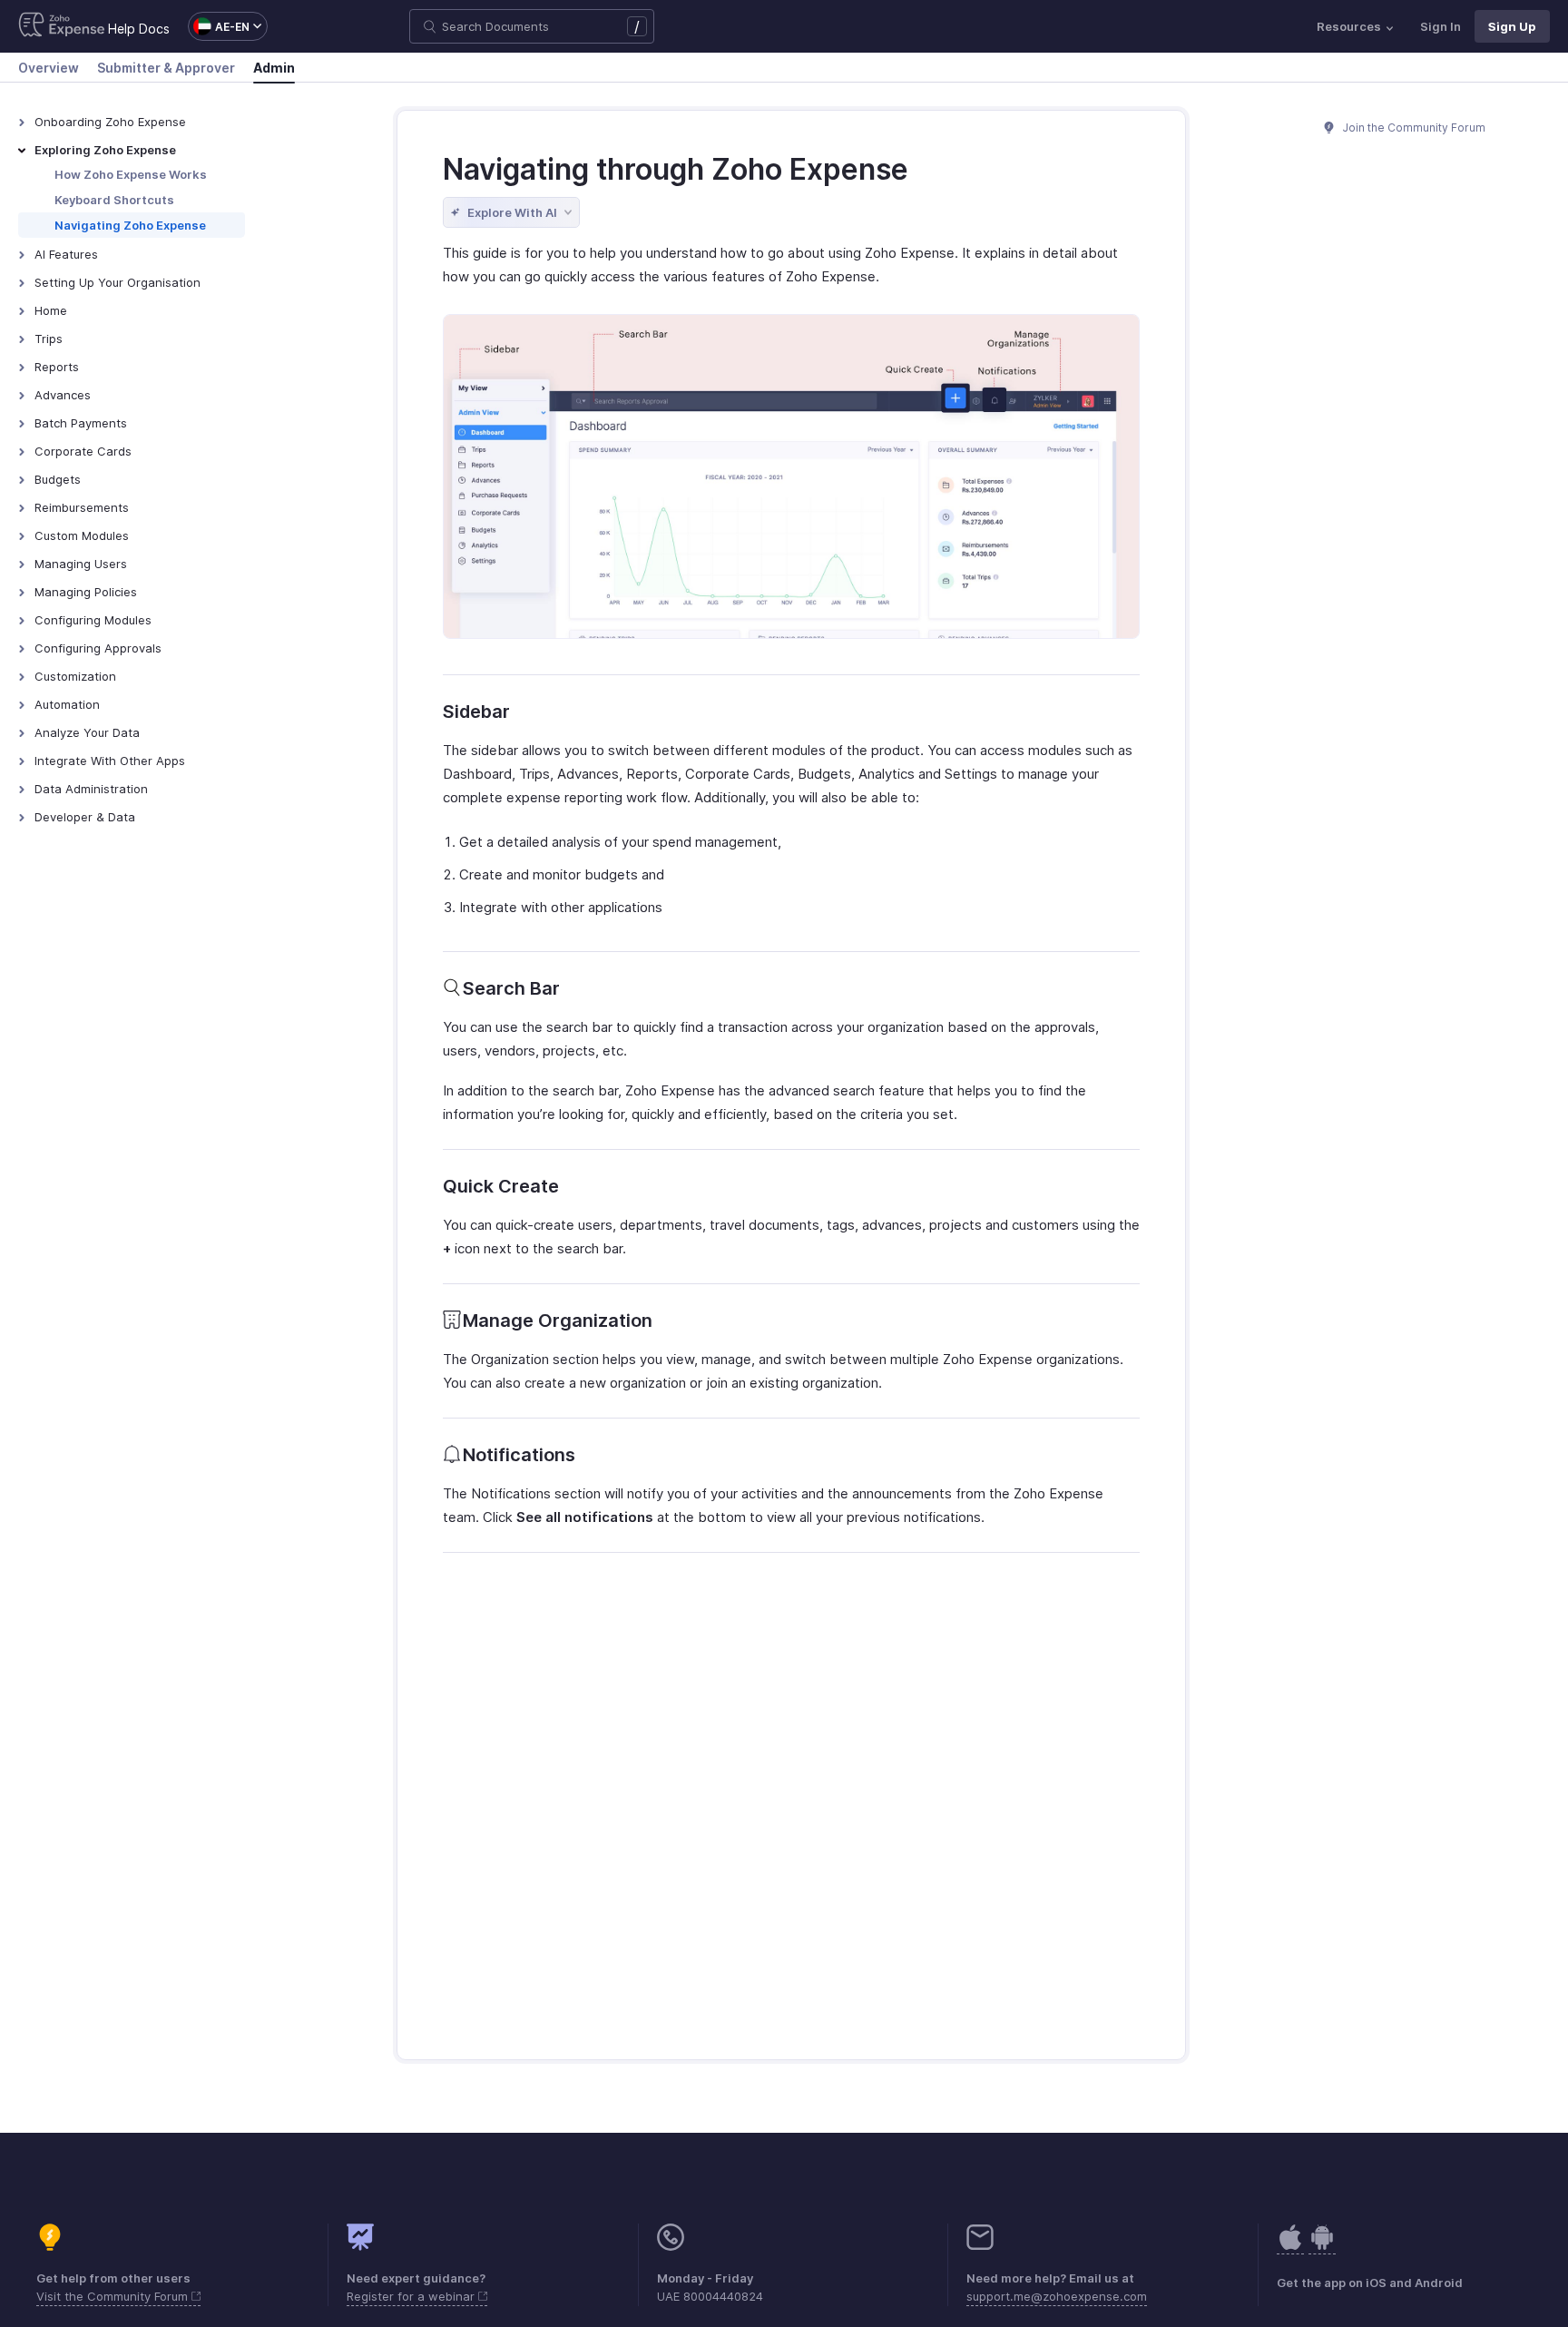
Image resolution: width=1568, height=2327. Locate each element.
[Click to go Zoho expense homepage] (62, 26)
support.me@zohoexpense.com (1057, 2296)
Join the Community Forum (1413, 128)
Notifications (519, 1455)
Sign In (1441, 26)
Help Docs (139, 29)
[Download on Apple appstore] (1322, 2247)
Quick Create (501, 1186)
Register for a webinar (412, 2296)
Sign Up (1512, 26)
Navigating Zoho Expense (130, 225)
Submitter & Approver (166, 68)
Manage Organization (558, 1321)
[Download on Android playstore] (1290, 2247)
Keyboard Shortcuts (114, 200)
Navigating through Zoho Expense (676, 169)
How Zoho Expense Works (131, 174)
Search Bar (511, 988)
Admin (274, 68)
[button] (219, 26)
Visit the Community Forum (114, 2296)
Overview (49, 68)
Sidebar (476, 712)
